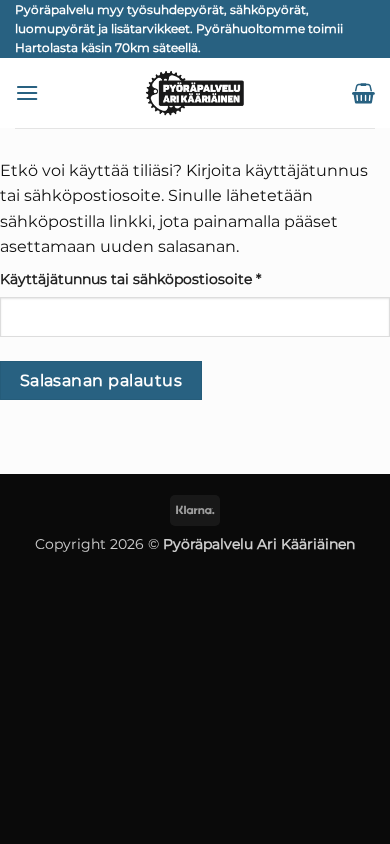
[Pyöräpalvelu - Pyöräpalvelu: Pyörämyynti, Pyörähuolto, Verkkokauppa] (195, 93)
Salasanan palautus (101, 380)
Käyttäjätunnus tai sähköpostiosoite (164, 278)
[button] (27, 92)
